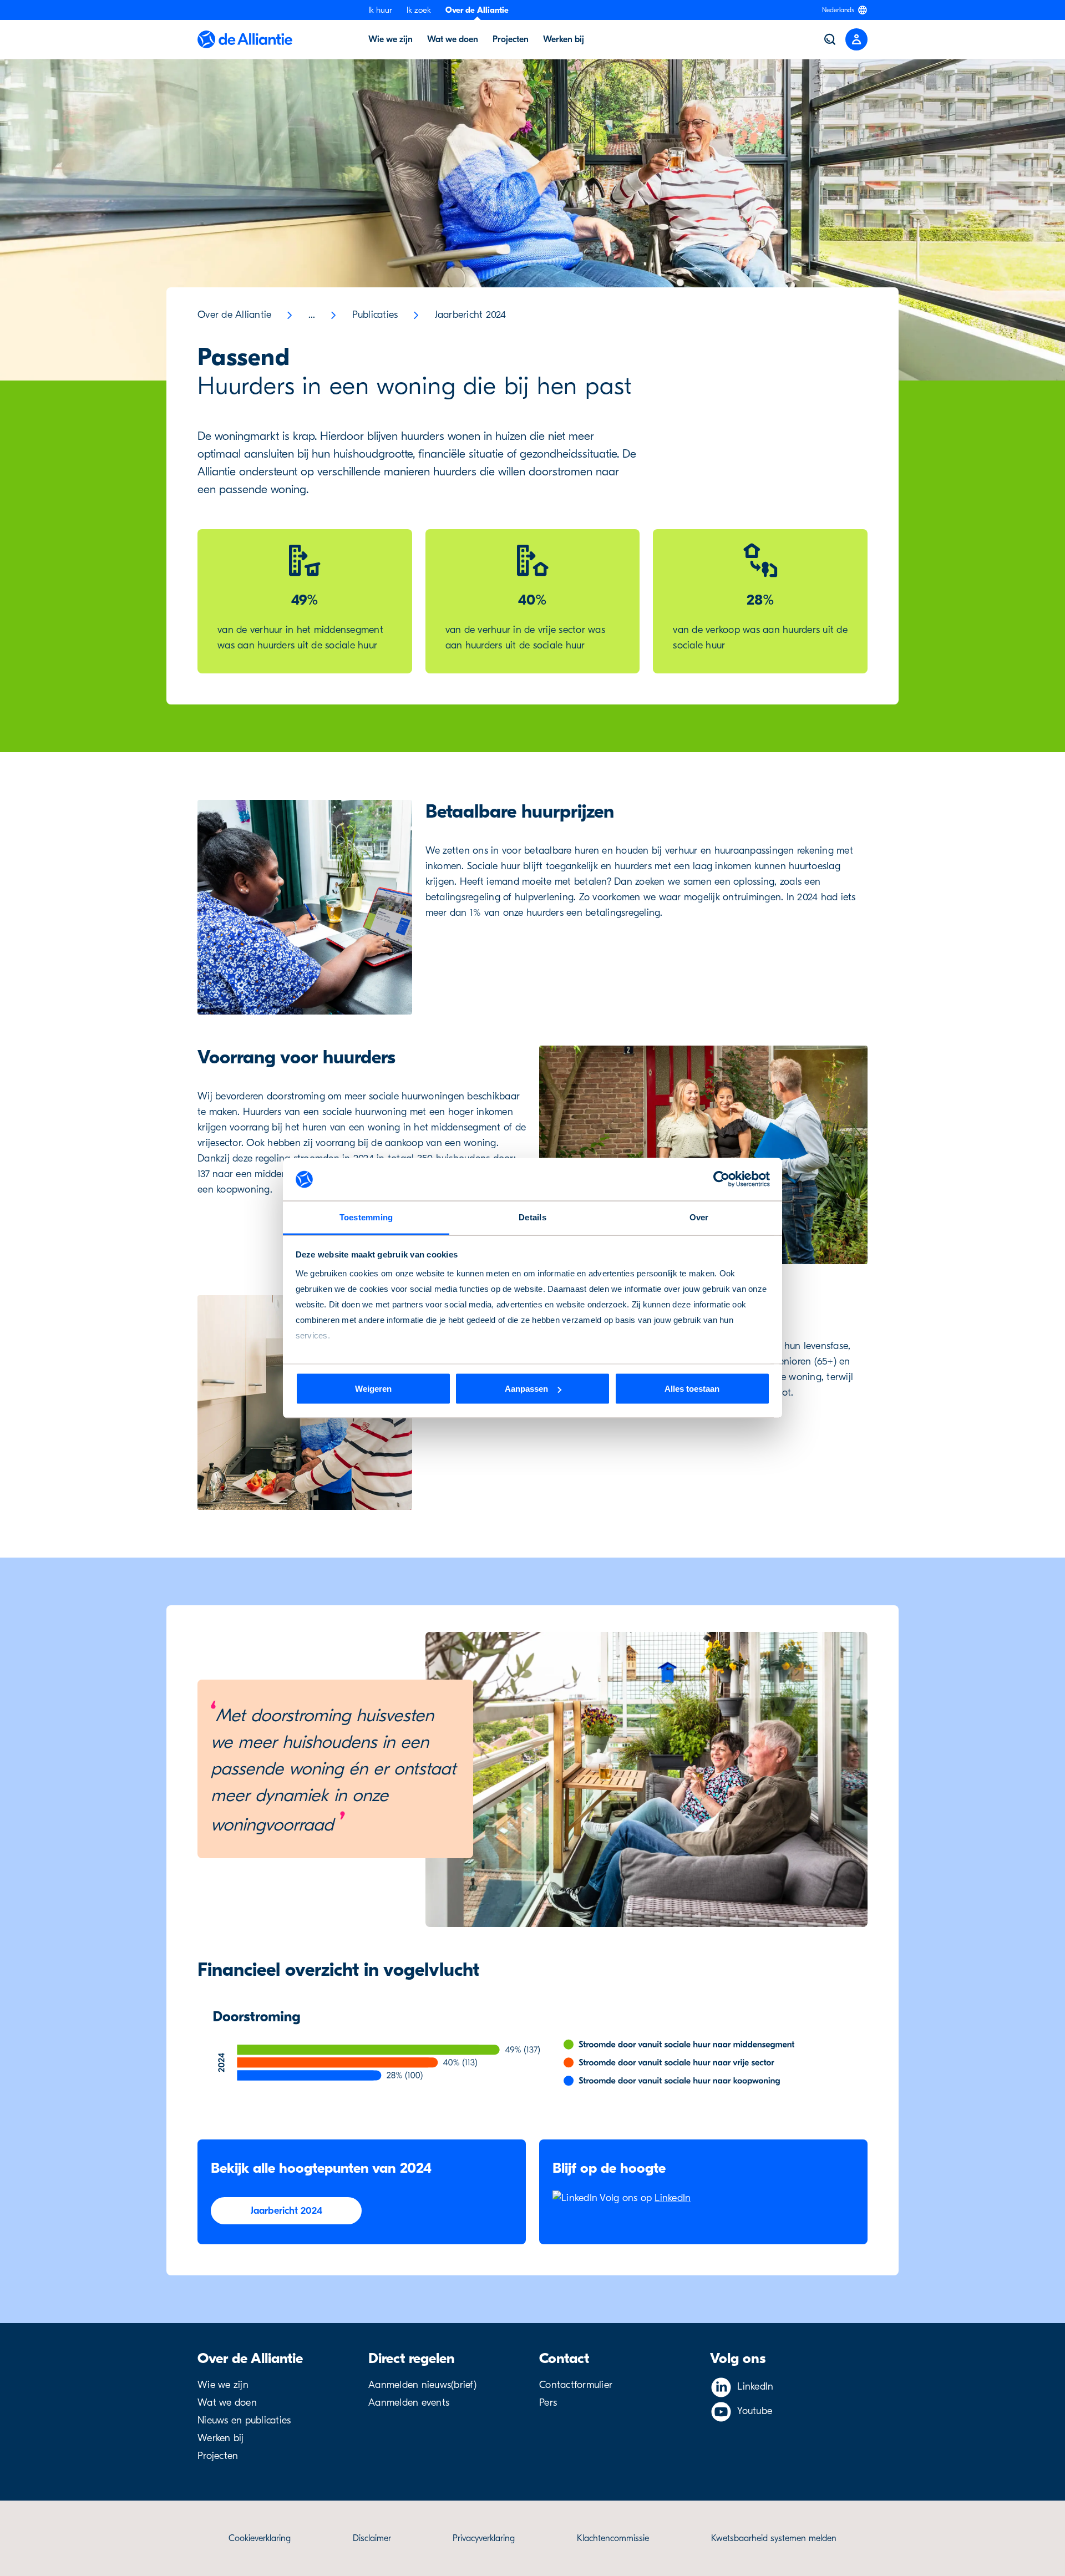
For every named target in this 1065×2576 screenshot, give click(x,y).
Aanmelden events (409, 2403)
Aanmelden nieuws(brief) (422, 2385)
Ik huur (380, 10)
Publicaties (375, 315)
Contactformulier (576, 2385)
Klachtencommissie (613, 2538)
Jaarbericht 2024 (471, 315)
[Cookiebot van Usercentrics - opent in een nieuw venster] (721, 1179)
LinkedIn (673, 2198)
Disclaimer (372, 2538)
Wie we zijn (223, 2385)
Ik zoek (419, 10)
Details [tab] (532, 1217)
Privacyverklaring (484, 2538)
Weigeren (373, 1389)
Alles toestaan (692, 1389)
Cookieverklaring (260, 2538)
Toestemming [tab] (366, 1217)
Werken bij (221, 2438)
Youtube (755, 2411)
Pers (548, 2403)
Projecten (218, 2456)
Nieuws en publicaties (244, 2420)
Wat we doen (227, 2403)
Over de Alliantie (477, 10)
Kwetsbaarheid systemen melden (774, 2538)
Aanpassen (526, 1389)
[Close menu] (856, 39)
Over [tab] (699, 1217)
